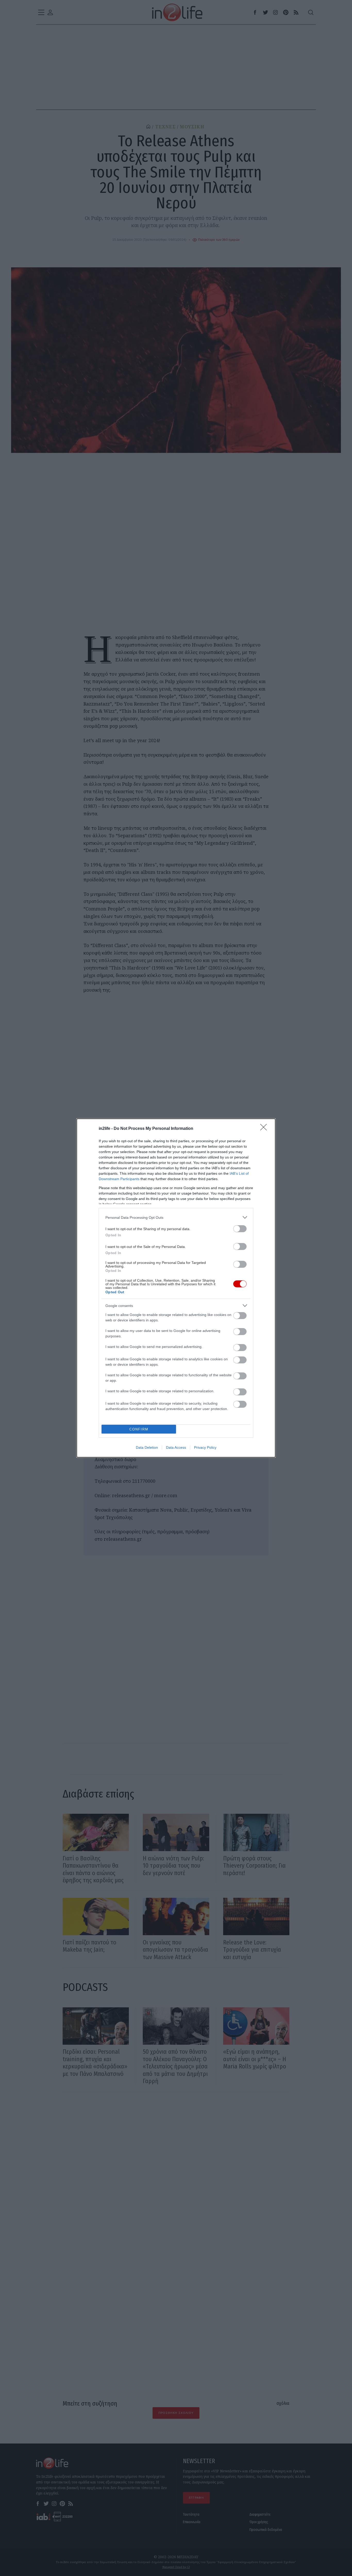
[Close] (265, 1129)
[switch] (240, 1229)
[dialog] (176, 1288)
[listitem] (176, 1217)
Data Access (176, 1447)
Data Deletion (147, 1447)
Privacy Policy (205, 1447)
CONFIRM (139, 1429)
